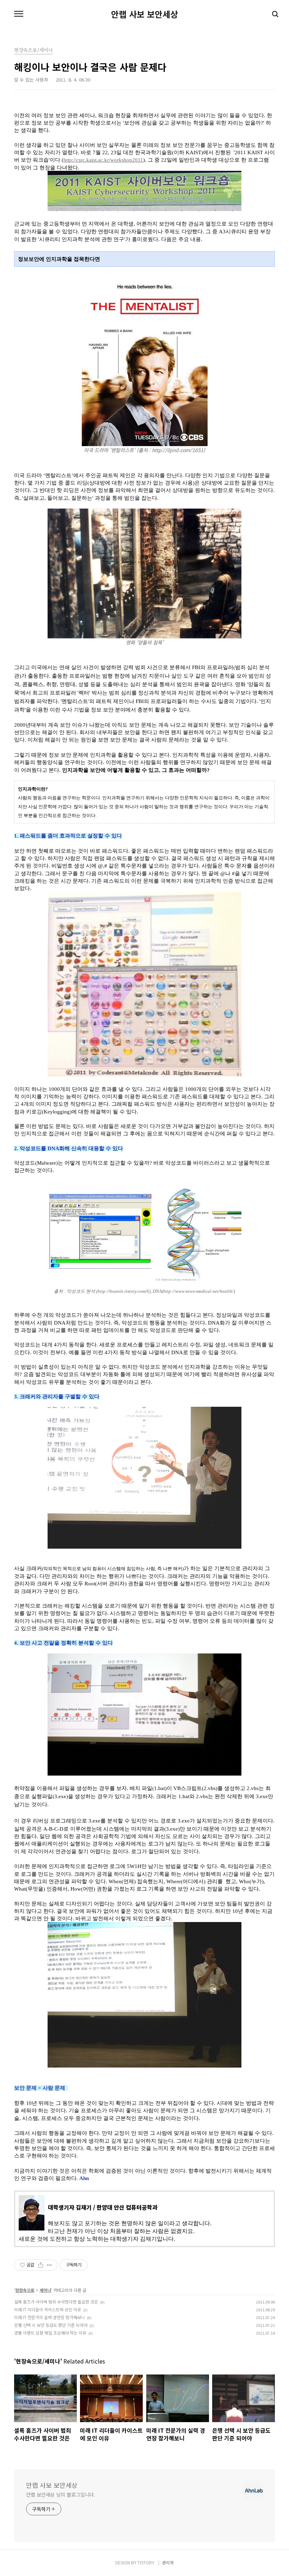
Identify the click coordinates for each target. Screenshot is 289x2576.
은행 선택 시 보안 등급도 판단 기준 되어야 (51, 2325)
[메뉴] (19, 14)
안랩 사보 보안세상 (144, 14)
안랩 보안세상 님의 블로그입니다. (61, 2494)
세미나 (45, 2290)
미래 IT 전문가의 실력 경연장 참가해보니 (50, 2317)
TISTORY (146, 2562)
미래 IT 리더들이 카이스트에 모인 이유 (48, 2309)
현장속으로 (25, 2290)
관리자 (168, 2562)
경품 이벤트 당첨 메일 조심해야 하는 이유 (50, 2333)
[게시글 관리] (50, 2265)
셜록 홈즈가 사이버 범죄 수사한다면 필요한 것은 (56, 2302)
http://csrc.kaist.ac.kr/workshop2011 (103, 160)
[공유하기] (41, 2265)
